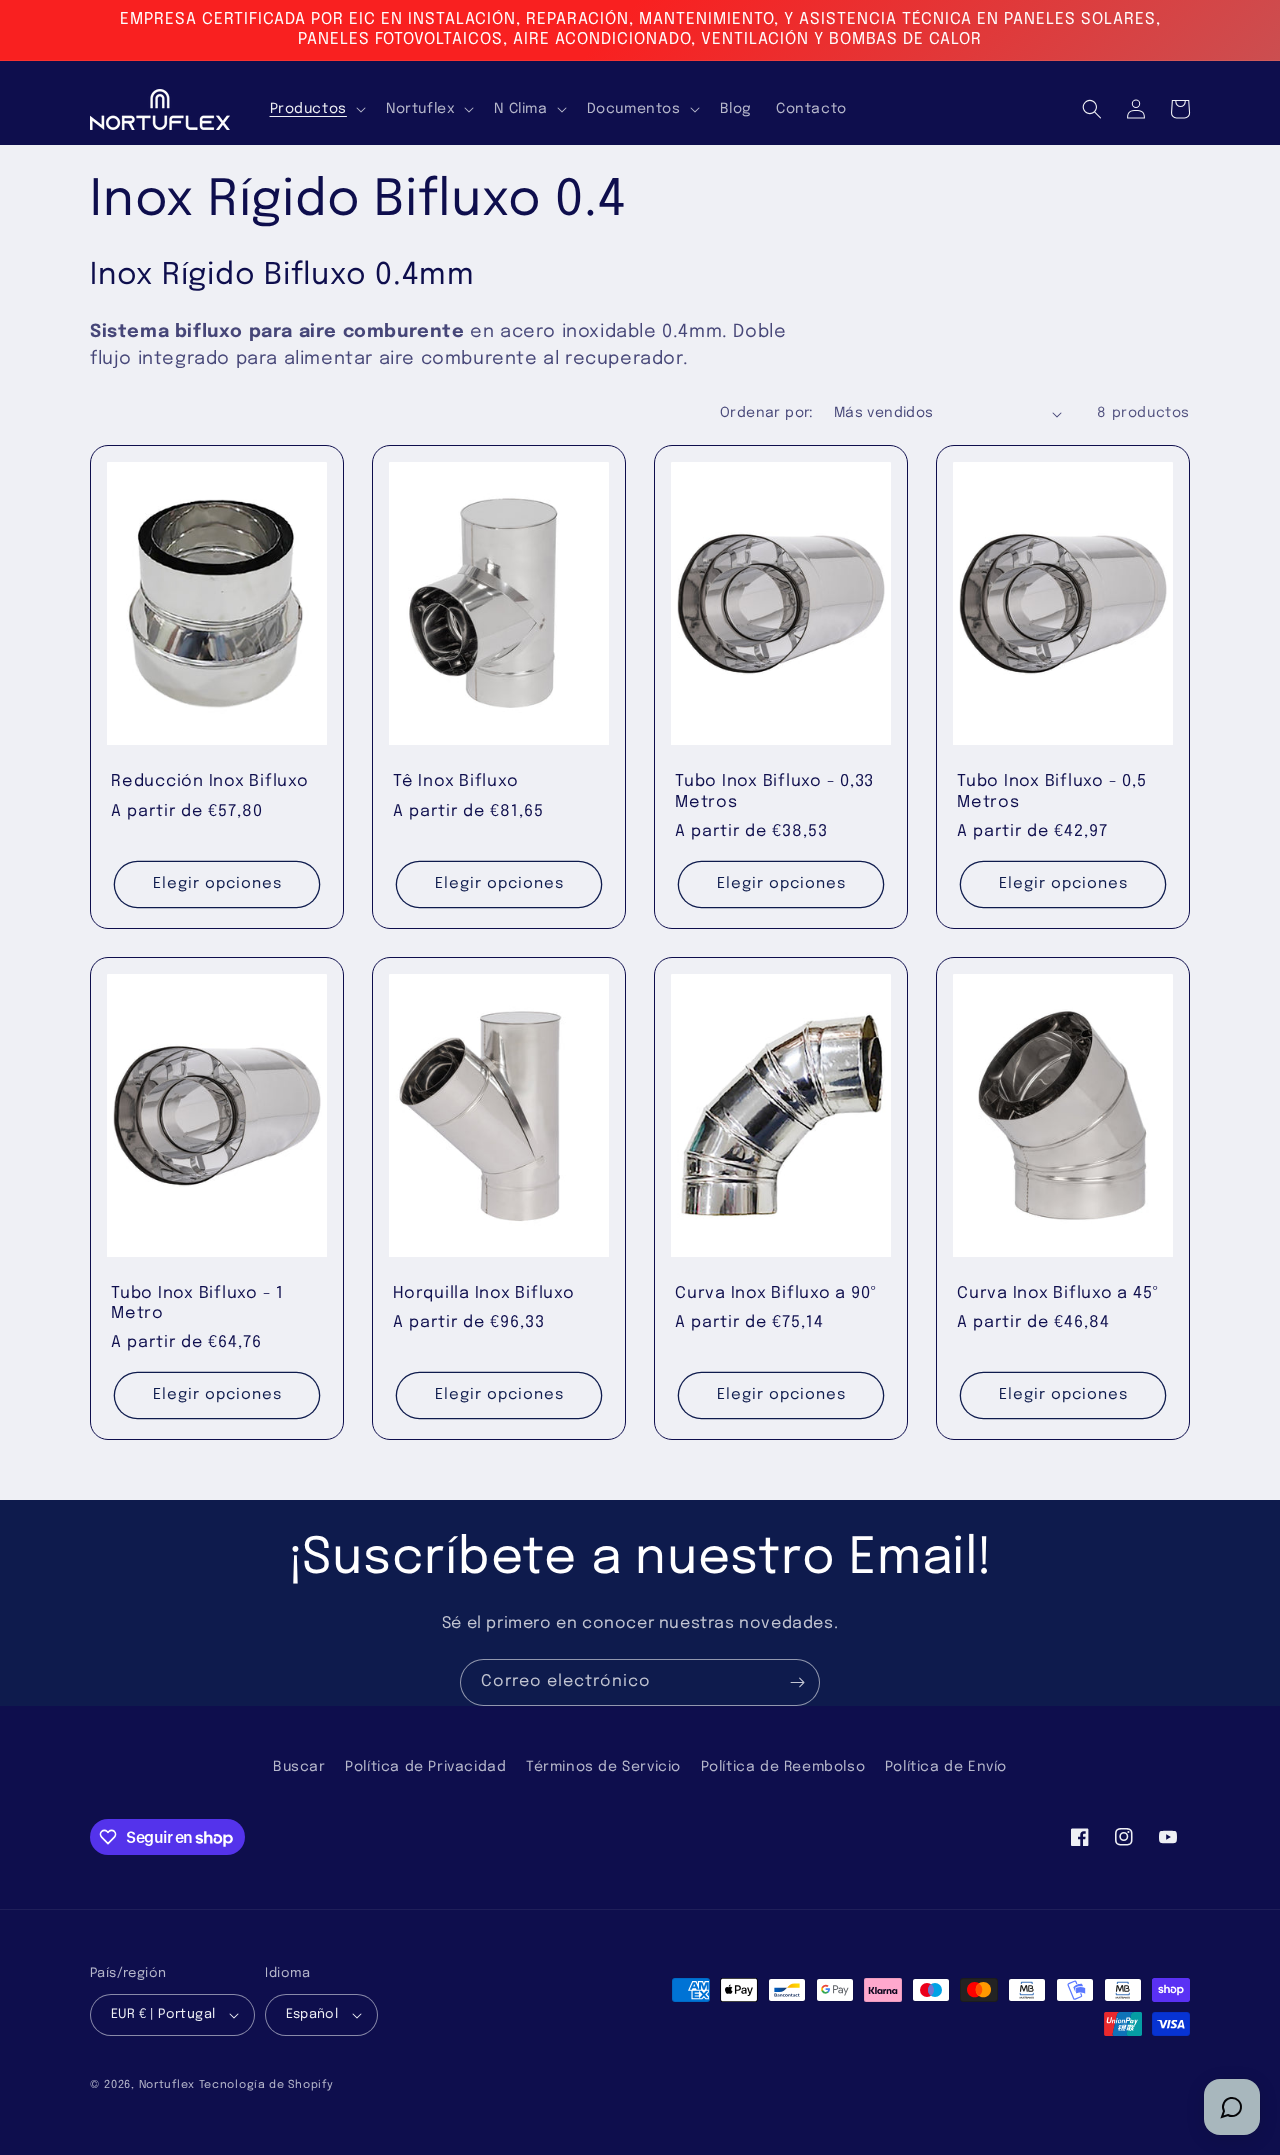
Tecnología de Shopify (266, 2085)
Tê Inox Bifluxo (455, 781)
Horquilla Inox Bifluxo (484, 1293)
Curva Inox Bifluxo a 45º (1058, 1293)
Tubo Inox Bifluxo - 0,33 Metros (774, 791)
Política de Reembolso (783, 1767)
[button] (316, 109)
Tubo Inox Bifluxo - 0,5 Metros (1051, 791)
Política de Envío (946, 1767)
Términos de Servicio (603, 1767)
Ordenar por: (767, 413)
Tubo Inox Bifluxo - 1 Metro (197, 1303)
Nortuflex (167, 2085)
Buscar (299, 1767)
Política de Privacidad (425, 1767)
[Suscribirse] (797, 1682)
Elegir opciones (217, 884)
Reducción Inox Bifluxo (210, 781)
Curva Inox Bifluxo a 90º (776, 1293)
